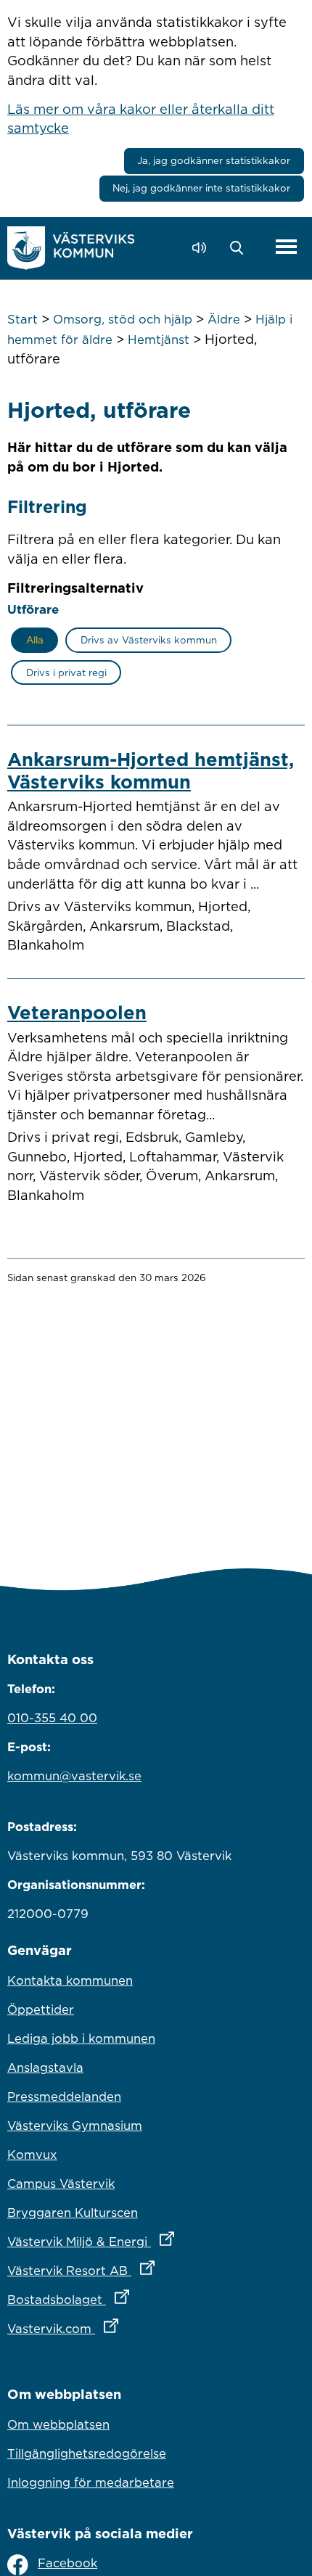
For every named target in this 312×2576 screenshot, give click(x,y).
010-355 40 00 (52, 1718)
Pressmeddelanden (64, 2096)
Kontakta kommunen (70, 1980)
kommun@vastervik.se (74, 1776)
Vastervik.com (127, 2328)
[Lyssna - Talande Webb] (203, 248)
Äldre (224, 319)
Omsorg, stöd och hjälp (123, 319)
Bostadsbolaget (132, 2299)
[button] (241, 248)
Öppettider (41, 2009)
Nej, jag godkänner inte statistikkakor (201, 188)
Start (22, 319)
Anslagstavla (45, 2067)
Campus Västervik (61, 2184)
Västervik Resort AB (145, 2270)
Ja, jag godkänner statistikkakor (214, 160)
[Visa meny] (286, 248)
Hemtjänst (159, 340)
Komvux (32, 2155)
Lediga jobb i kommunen (81, 2038)
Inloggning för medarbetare (91, 2482)
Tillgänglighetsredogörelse (87, 2453)
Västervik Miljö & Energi (155, 2241)
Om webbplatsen (58, 2424)
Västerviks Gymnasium (75, 2126)
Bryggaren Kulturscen (73, 2213)
